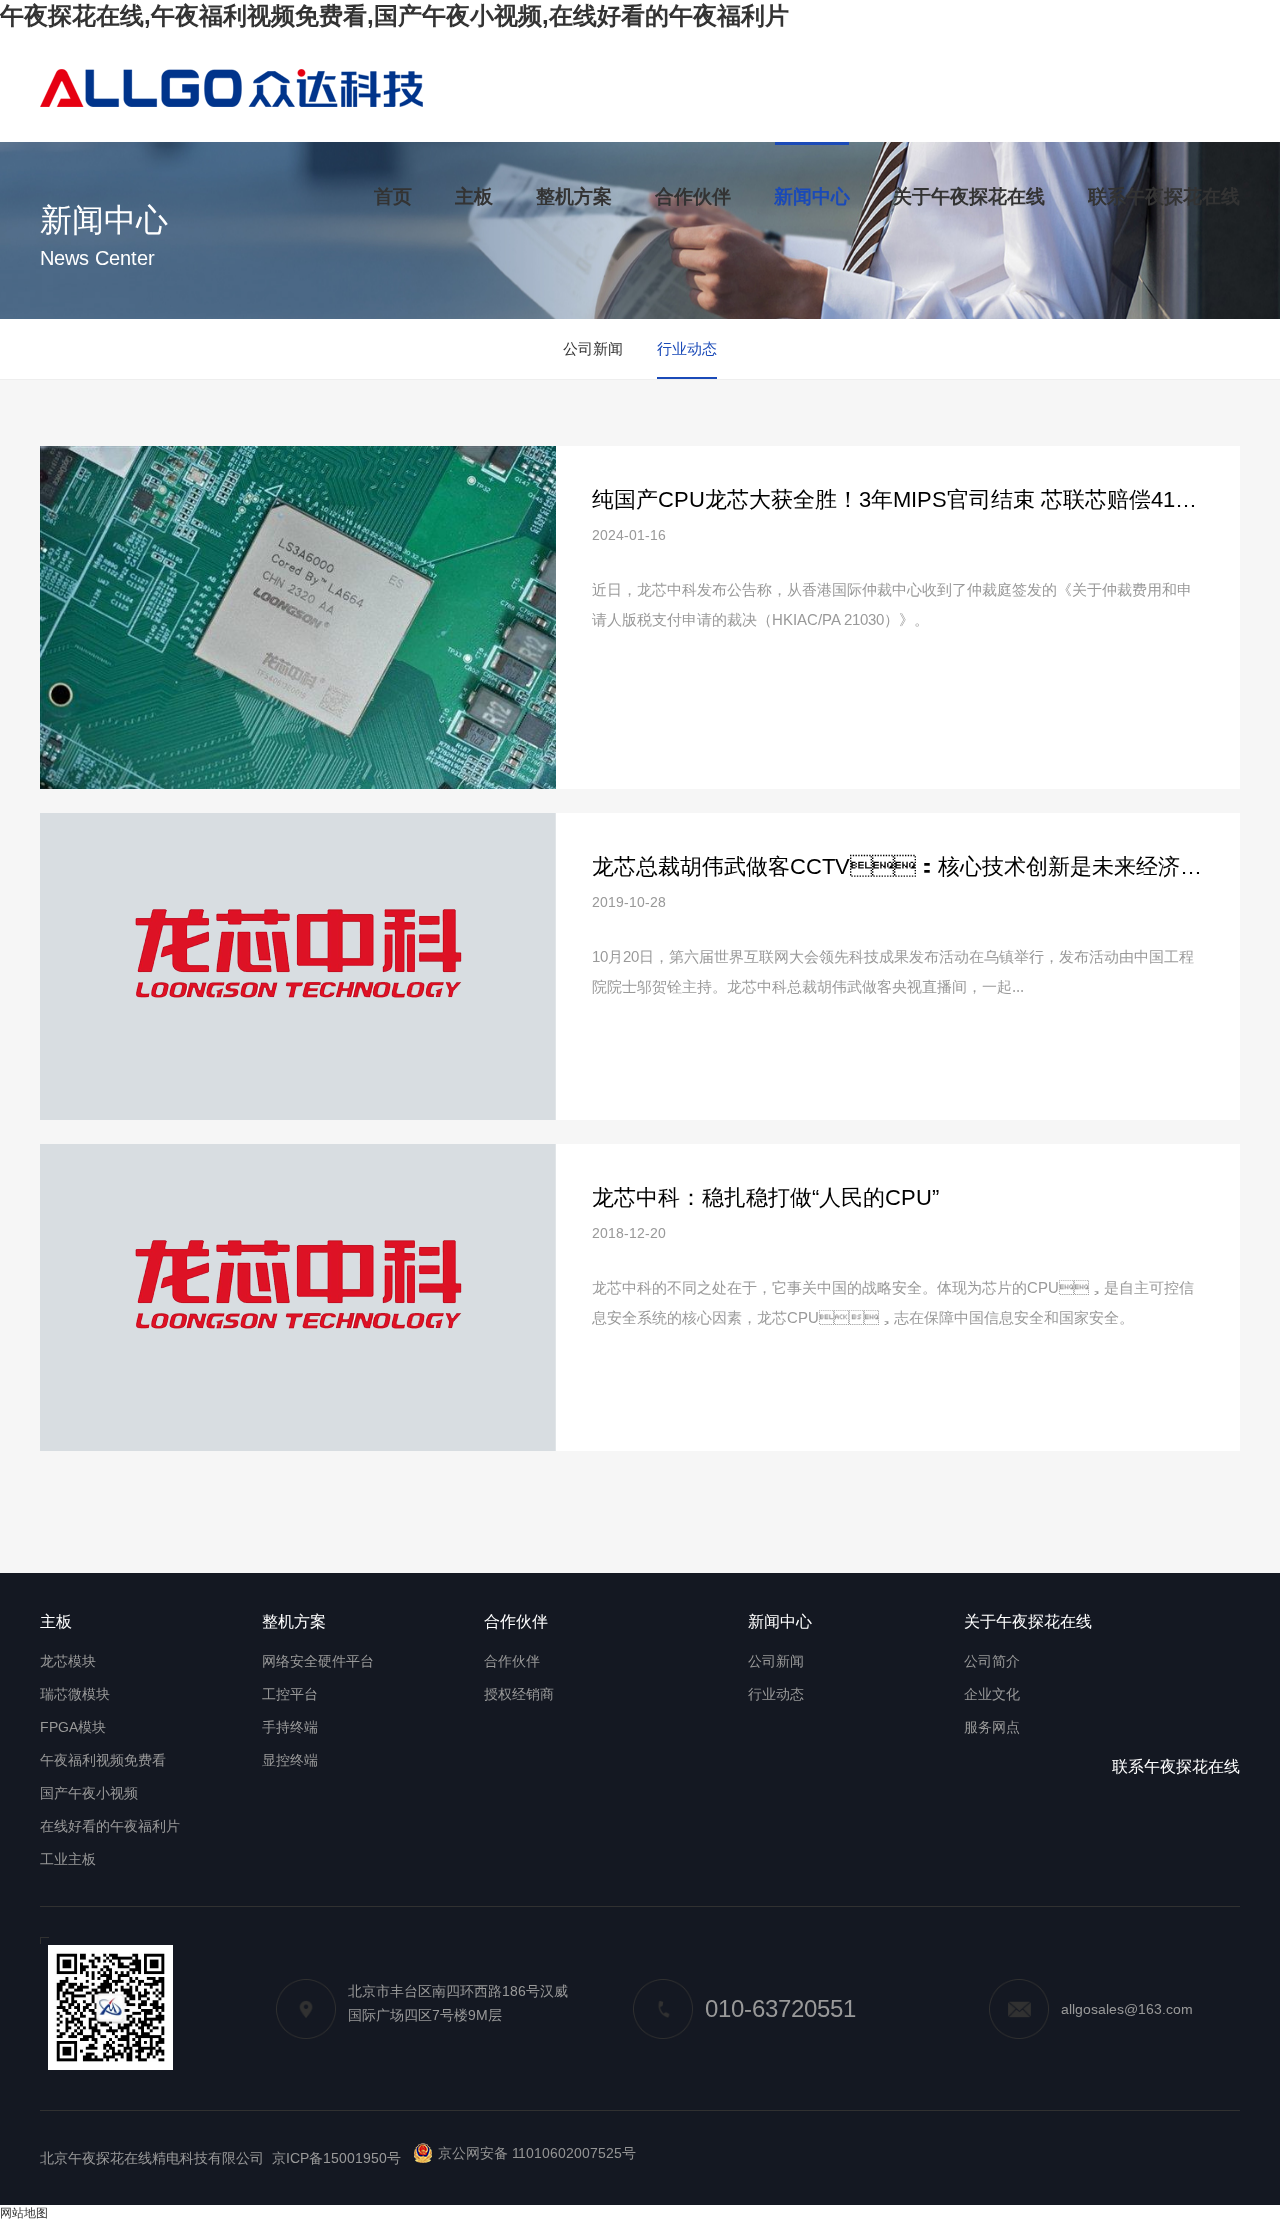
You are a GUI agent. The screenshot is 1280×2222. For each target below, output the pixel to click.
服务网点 (992, 1727)
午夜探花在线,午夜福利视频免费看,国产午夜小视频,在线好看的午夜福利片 (394, 15)
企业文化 (992, 1694)
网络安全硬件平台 (318, 1661)
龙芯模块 (68, 1661)
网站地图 (24, 2213)
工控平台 (290, 1694)
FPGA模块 (73, 1727)
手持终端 (290, 1727)
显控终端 (290, 1760)
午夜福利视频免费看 (103, 1760)
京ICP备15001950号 (336, 2158)
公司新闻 (593, 348)
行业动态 (687, 348)
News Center (97, 258)
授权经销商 (519, 1694)
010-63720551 (780, 2008)
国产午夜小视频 (89, 1793)
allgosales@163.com (1127, 2009)
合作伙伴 (512, 1661)
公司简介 (992, 1661)
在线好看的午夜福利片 (110, 1826)
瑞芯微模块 (75, 1694)
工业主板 (68, 1859)
